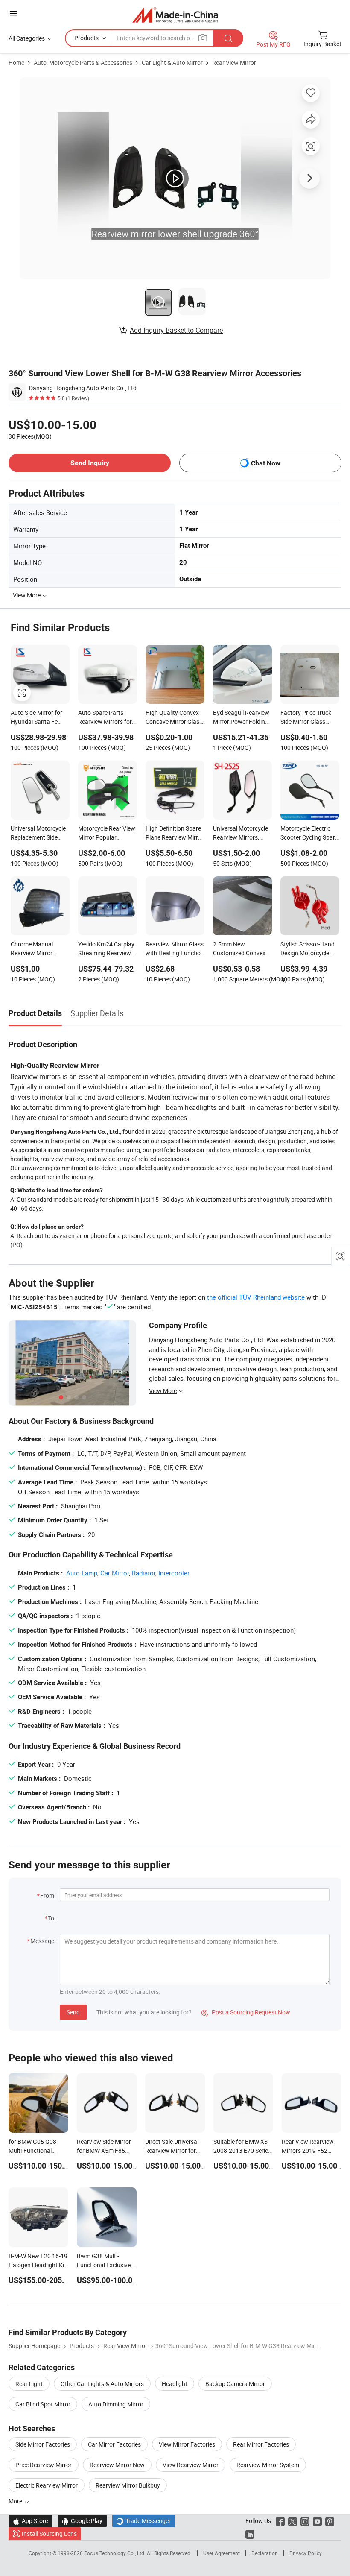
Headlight (175, 2384)
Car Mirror (115, 1573)
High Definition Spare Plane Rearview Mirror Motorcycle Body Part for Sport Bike (175, 834)
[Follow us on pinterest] (330, 2521)
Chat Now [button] (266, 463)
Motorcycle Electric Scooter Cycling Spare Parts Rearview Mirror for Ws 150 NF (309, 834)
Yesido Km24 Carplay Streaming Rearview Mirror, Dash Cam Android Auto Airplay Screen (106, 949)
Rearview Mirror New (117, 2465)
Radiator (144, 1573)
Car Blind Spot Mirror (43, 2404)
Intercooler (174, 1573)
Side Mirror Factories (43, 2444)
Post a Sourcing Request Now (246, 2012)
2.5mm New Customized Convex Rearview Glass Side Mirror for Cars (239, 949)
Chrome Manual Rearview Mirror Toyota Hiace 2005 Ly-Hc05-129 (40, 949)
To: (52, 1918)
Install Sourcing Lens (49, 2534)
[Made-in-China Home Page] (175, 15)
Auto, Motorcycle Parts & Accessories (83, 63)
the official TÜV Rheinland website (256, 1297)
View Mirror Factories (187, 2444)
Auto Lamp (82, 1573)
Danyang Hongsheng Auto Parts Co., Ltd (83, 388)
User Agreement (222, 2553)
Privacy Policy (306, 2553)
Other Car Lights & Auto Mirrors (102, 2384)
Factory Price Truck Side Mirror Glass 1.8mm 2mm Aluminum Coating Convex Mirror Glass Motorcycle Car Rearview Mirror (307, 718)
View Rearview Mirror (191, 2465)
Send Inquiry (90, 463)
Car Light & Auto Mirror (172, 63)
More (16, 2501)
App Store (30, 2521)
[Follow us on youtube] (317, 2521)
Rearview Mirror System (268, 2465)
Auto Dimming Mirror (116, 2404)
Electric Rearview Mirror (47, 2485)
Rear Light (29, 2384)
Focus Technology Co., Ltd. (115, 2553)
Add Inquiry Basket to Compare (176, 330)
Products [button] (86, 38)
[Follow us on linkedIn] (250, 2534)
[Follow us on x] (293, 2521)
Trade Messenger (144, 2521)
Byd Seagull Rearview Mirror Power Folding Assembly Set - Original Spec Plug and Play (241, 718)
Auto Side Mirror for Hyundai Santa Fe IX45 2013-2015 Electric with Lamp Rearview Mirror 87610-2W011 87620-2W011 (39, 718)
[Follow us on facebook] (280, 2521)
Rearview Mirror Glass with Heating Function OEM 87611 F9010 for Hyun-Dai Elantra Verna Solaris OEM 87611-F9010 (175, 949)
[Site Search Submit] (228, 38)
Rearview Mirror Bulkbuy (128, 2485)
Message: (43, 1941)
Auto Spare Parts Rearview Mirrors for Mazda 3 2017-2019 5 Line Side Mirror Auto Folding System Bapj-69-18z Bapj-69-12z (107, 718)
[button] (13, 13)
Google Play (82, 2521)
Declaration (265, 2553)
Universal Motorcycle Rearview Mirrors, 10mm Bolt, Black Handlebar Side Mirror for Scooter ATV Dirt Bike (242, 834)
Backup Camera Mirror (235, 2384)
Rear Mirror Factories (261, 2444)
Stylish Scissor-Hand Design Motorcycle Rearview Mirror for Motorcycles (308, 949)
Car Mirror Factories (114, 2444)
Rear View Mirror (234, 63)
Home (16, 63)
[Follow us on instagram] (305, 2521)
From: (48, 1895)
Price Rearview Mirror (44, 2465)
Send (73, 2012)
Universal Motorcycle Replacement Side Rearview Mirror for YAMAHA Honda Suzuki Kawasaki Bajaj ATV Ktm (38, 834)
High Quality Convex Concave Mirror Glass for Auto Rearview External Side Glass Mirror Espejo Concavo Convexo (174, 718)
